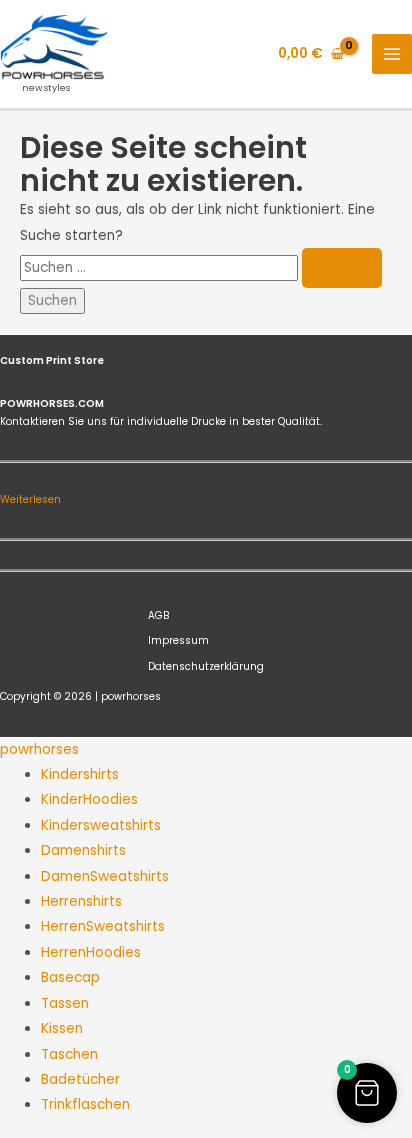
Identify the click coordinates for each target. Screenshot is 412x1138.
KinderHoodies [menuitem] (89, 799)
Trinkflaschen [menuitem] (85, 1104)
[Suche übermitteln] (342, 268)
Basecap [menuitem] (70, 977)
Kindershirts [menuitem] (80, 774)
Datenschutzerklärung (206, 666)
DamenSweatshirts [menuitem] (105, 876)
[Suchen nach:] (201, 267)
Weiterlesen (30, 499)
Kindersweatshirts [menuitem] (101, 825)
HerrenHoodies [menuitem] (91, 952)
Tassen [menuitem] (65, 1003)
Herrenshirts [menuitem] (81, 901)
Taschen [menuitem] (69, 1054)
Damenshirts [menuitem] (83, 850)
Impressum (178, 640)
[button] (367, 1093)
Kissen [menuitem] (62, 1028)
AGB (158, 615)
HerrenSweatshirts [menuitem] (103, 926)
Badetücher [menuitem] (80, 1079)
